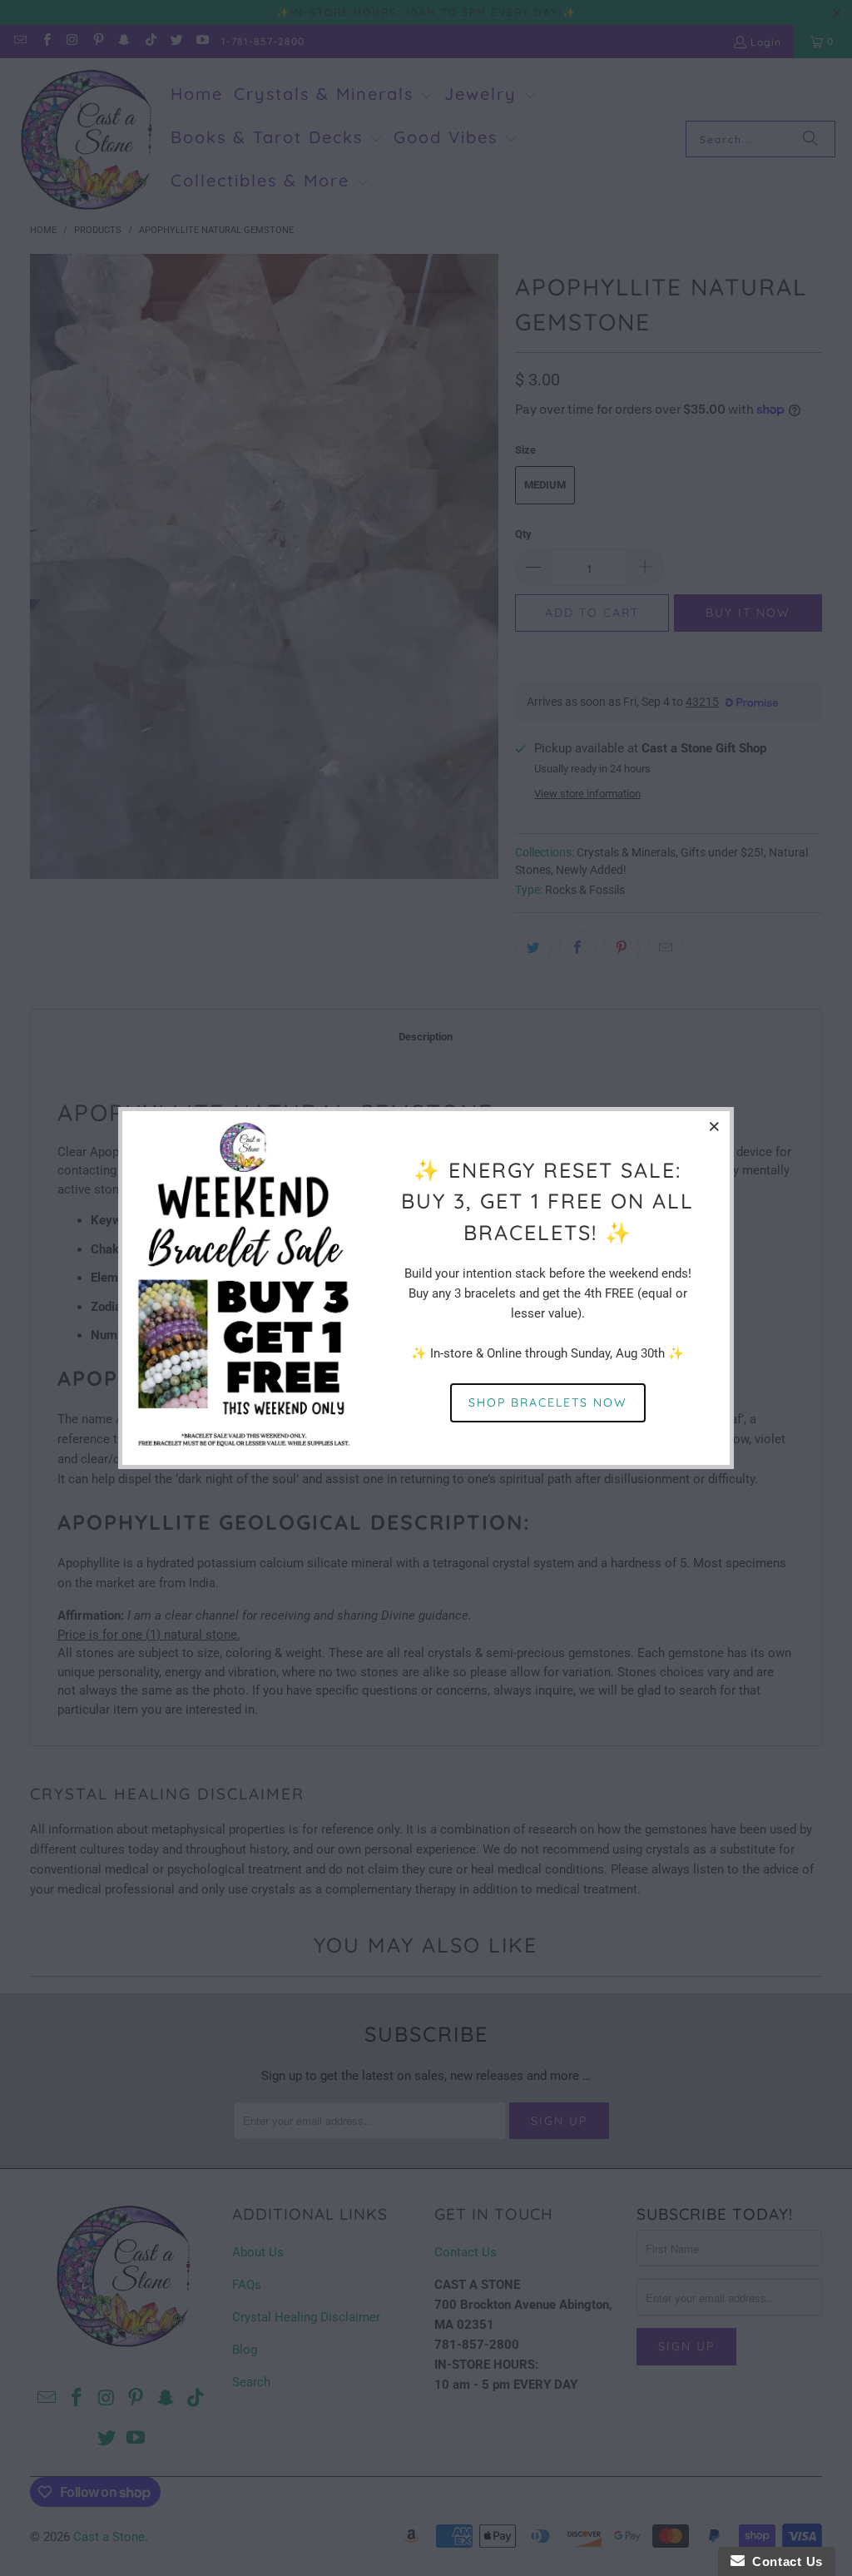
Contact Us (784, 2561)
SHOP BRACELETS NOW (548, 1402)
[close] (715, 1126)
